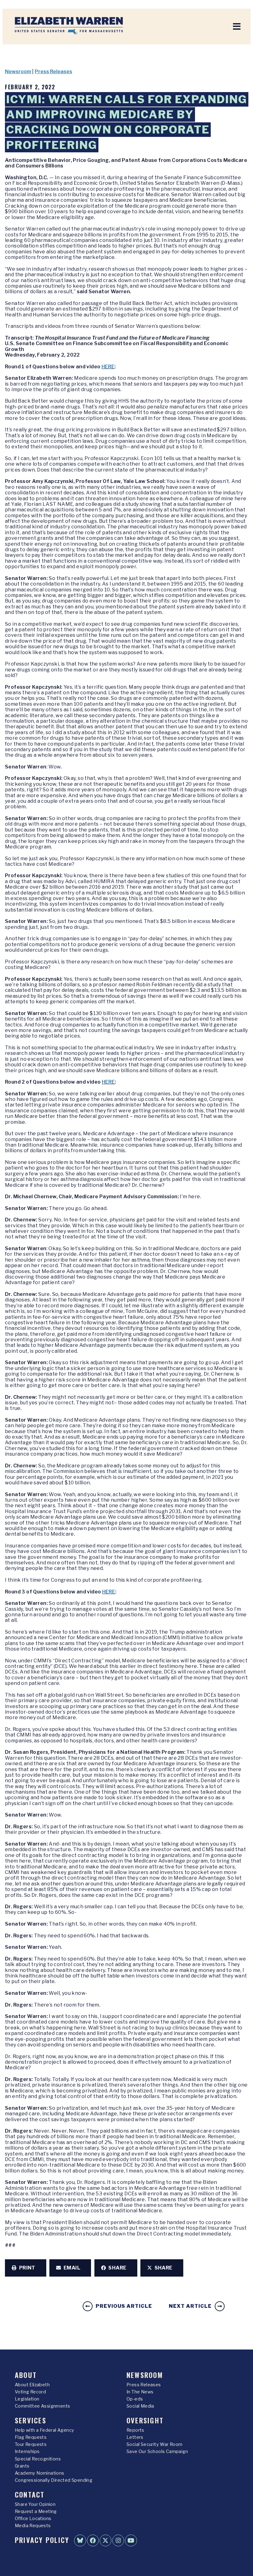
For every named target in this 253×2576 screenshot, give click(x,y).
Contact (30, 2494)
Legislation (27, 2399)
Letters (135, 2437)
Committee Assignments (42, 2406)
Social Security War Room (155, 2444)
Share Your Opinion (35, 2504)
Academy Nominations (40, 2473)
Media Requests (33, 2526)
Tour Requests (31, 2444)
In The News (140, 2392)
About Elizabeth (32, 2385)
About (26, 2375)
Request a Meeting (36, 2511)
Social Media (140, 2406)
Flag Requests (31, 2437)
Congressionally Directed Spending (54, 2480)
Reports (135, 2430)
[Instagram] (118, 2540)
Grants (22, 2466)
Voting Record (30, 2392)
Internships (27, 2451)
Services (31, 2420)
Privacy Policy (42, 2540)
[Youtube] (131, 2540)
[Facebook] (93, 2540)
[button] (26, 2268)
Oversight (145, 2420)
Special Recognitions (38, 2459)
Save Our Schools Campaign (157, 2451)
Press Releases (54, 72)
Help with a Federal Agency (44, 2430)
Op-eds (135, 2399)
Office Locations (33, 2519)
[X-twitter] (106, 2540)
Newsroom (18, 72)
